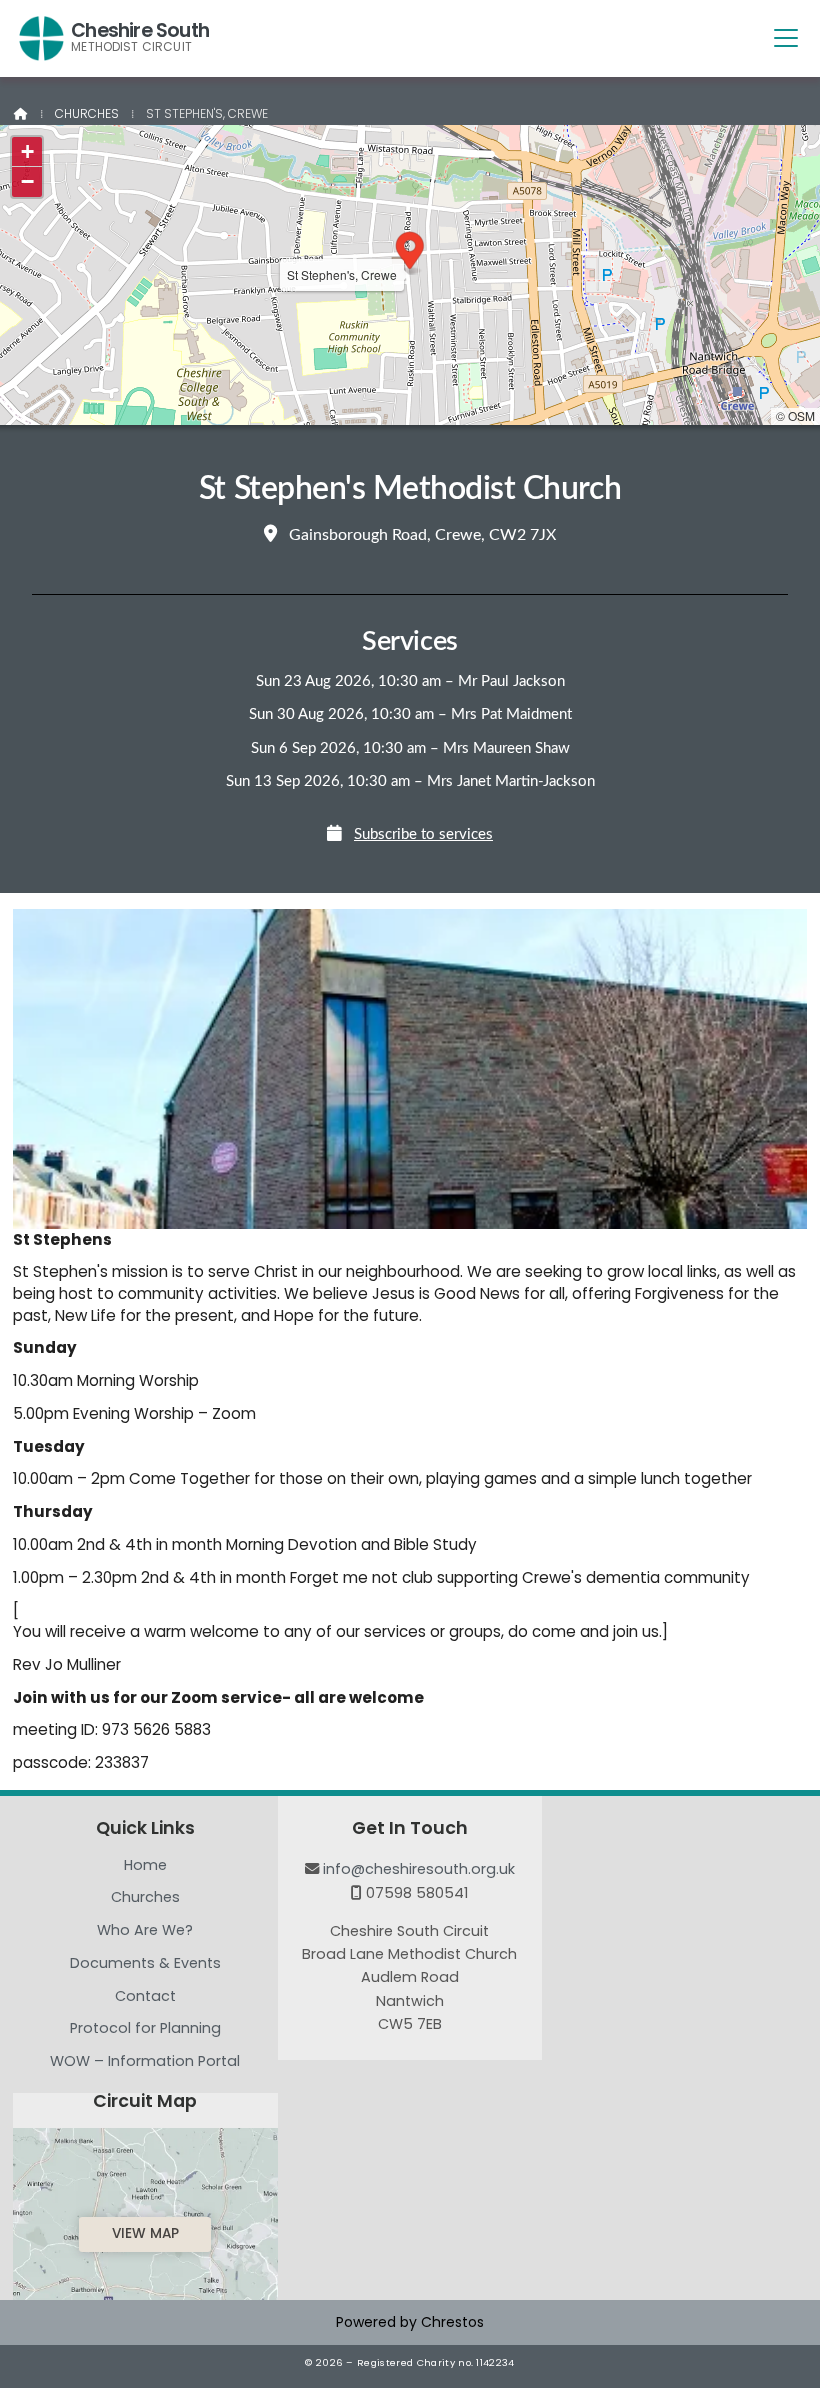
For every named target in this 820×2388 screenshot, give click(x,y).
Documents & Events (145, 1964)
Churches (87, 113)
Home (145, 1866)
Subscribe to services (423, 834)
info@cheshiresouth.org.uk (419, 1869)
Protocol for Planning (145, 2029)
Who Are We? (145, 1931)
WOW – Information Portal (145, 2061)
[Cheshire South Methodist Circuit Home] (42, 38)
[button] (786, 37)
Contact (145, 1997)
